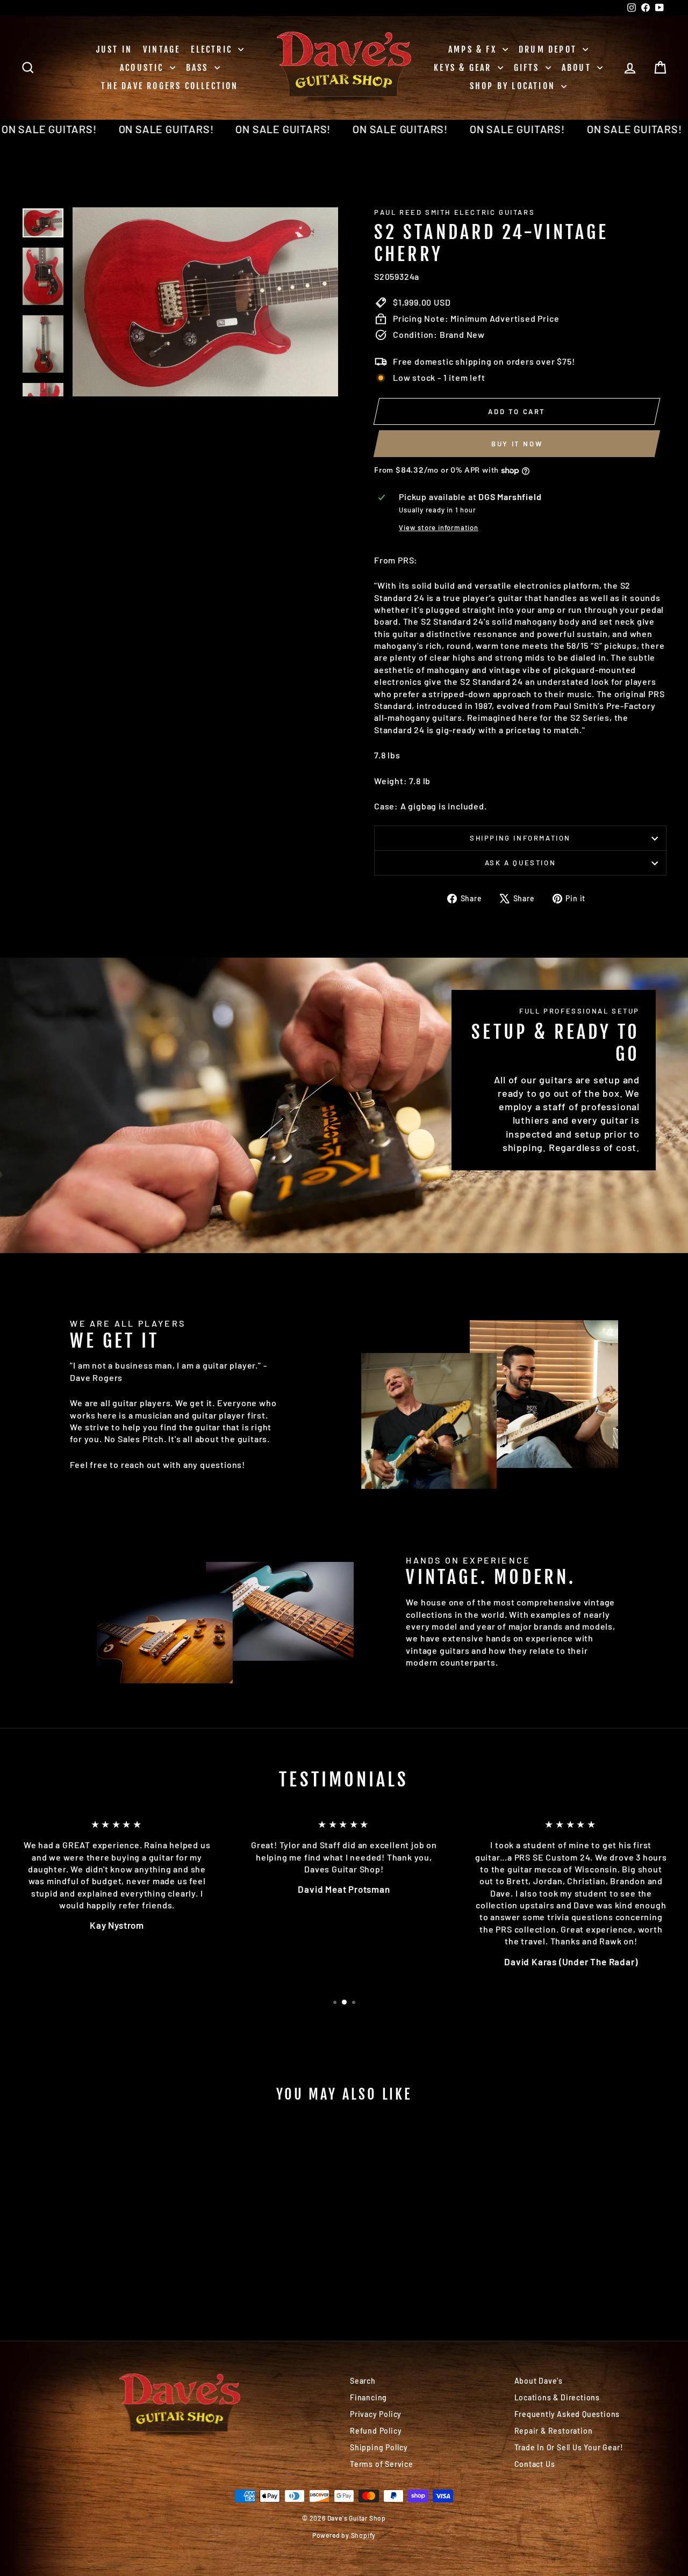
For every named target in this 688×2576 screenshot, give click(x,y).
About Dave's (539, 2381)
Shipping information (520, 838)
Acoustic (144, 68)
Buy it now (517, 444)
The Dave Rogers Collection (170, 86)
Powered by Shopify (344, 2535)
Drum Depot (549, 49)
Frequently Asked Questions (567, 2414)
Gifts (528, 68)
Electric (213, 49)
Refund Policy (376, 2431)
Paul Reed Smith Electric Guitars (454, 212)
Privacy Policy (376, 2414)
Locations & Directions (557, 2397)
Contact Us (535, 2464)
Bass (199, 68)
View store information (439, 527)
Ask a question (520, 863)
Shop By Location (514, 86)
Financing (368, 2397)
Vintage (162, 49)
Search (363, 2381)
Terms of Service (382, 2464)
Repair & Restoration (554, 2431)
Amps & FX (474, 49)
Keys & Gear (464, 68)
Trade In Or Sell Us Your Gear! (569, 2447)
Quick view (98, 2233)
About (578, 68)
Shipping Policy (379, 2447)
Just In (114, 49)
